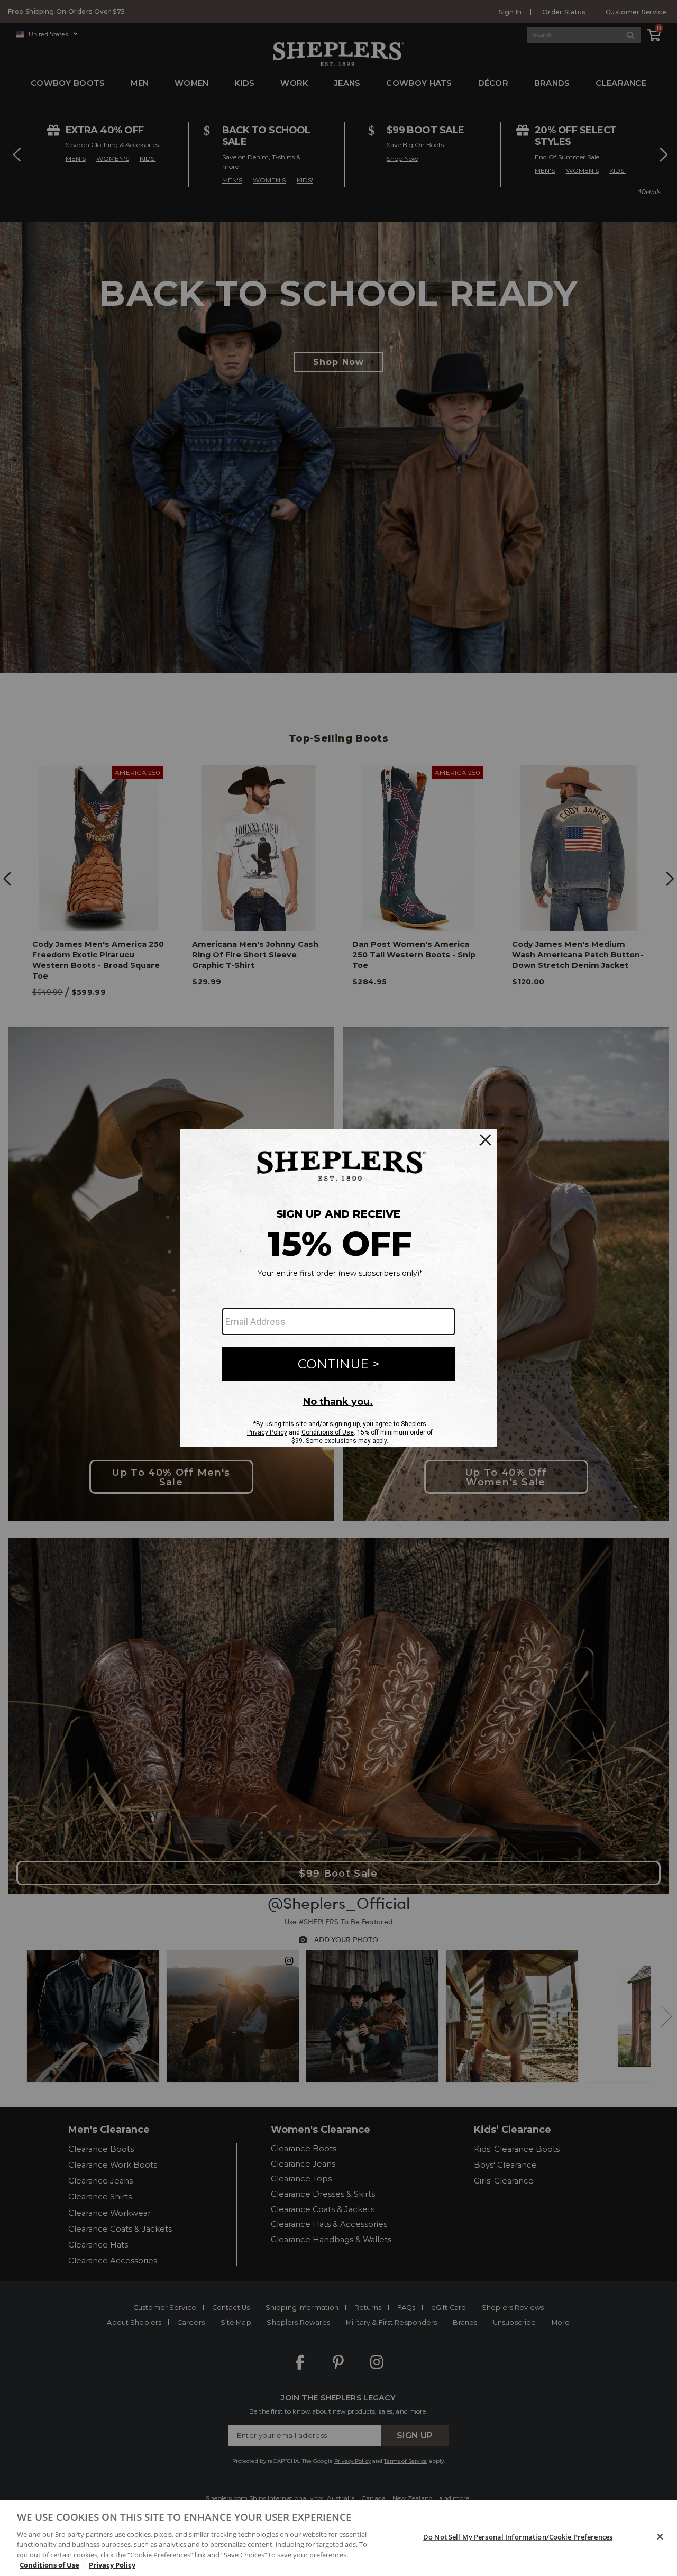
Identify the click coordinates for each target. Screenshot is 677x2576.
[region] (338, 2538)
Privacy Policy (112, 2565)
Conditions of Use (49, 2565)
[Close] (660, 2537)
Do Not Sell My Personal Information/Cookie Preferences (518, 2537)
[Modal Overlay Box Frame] (338, 1288)
